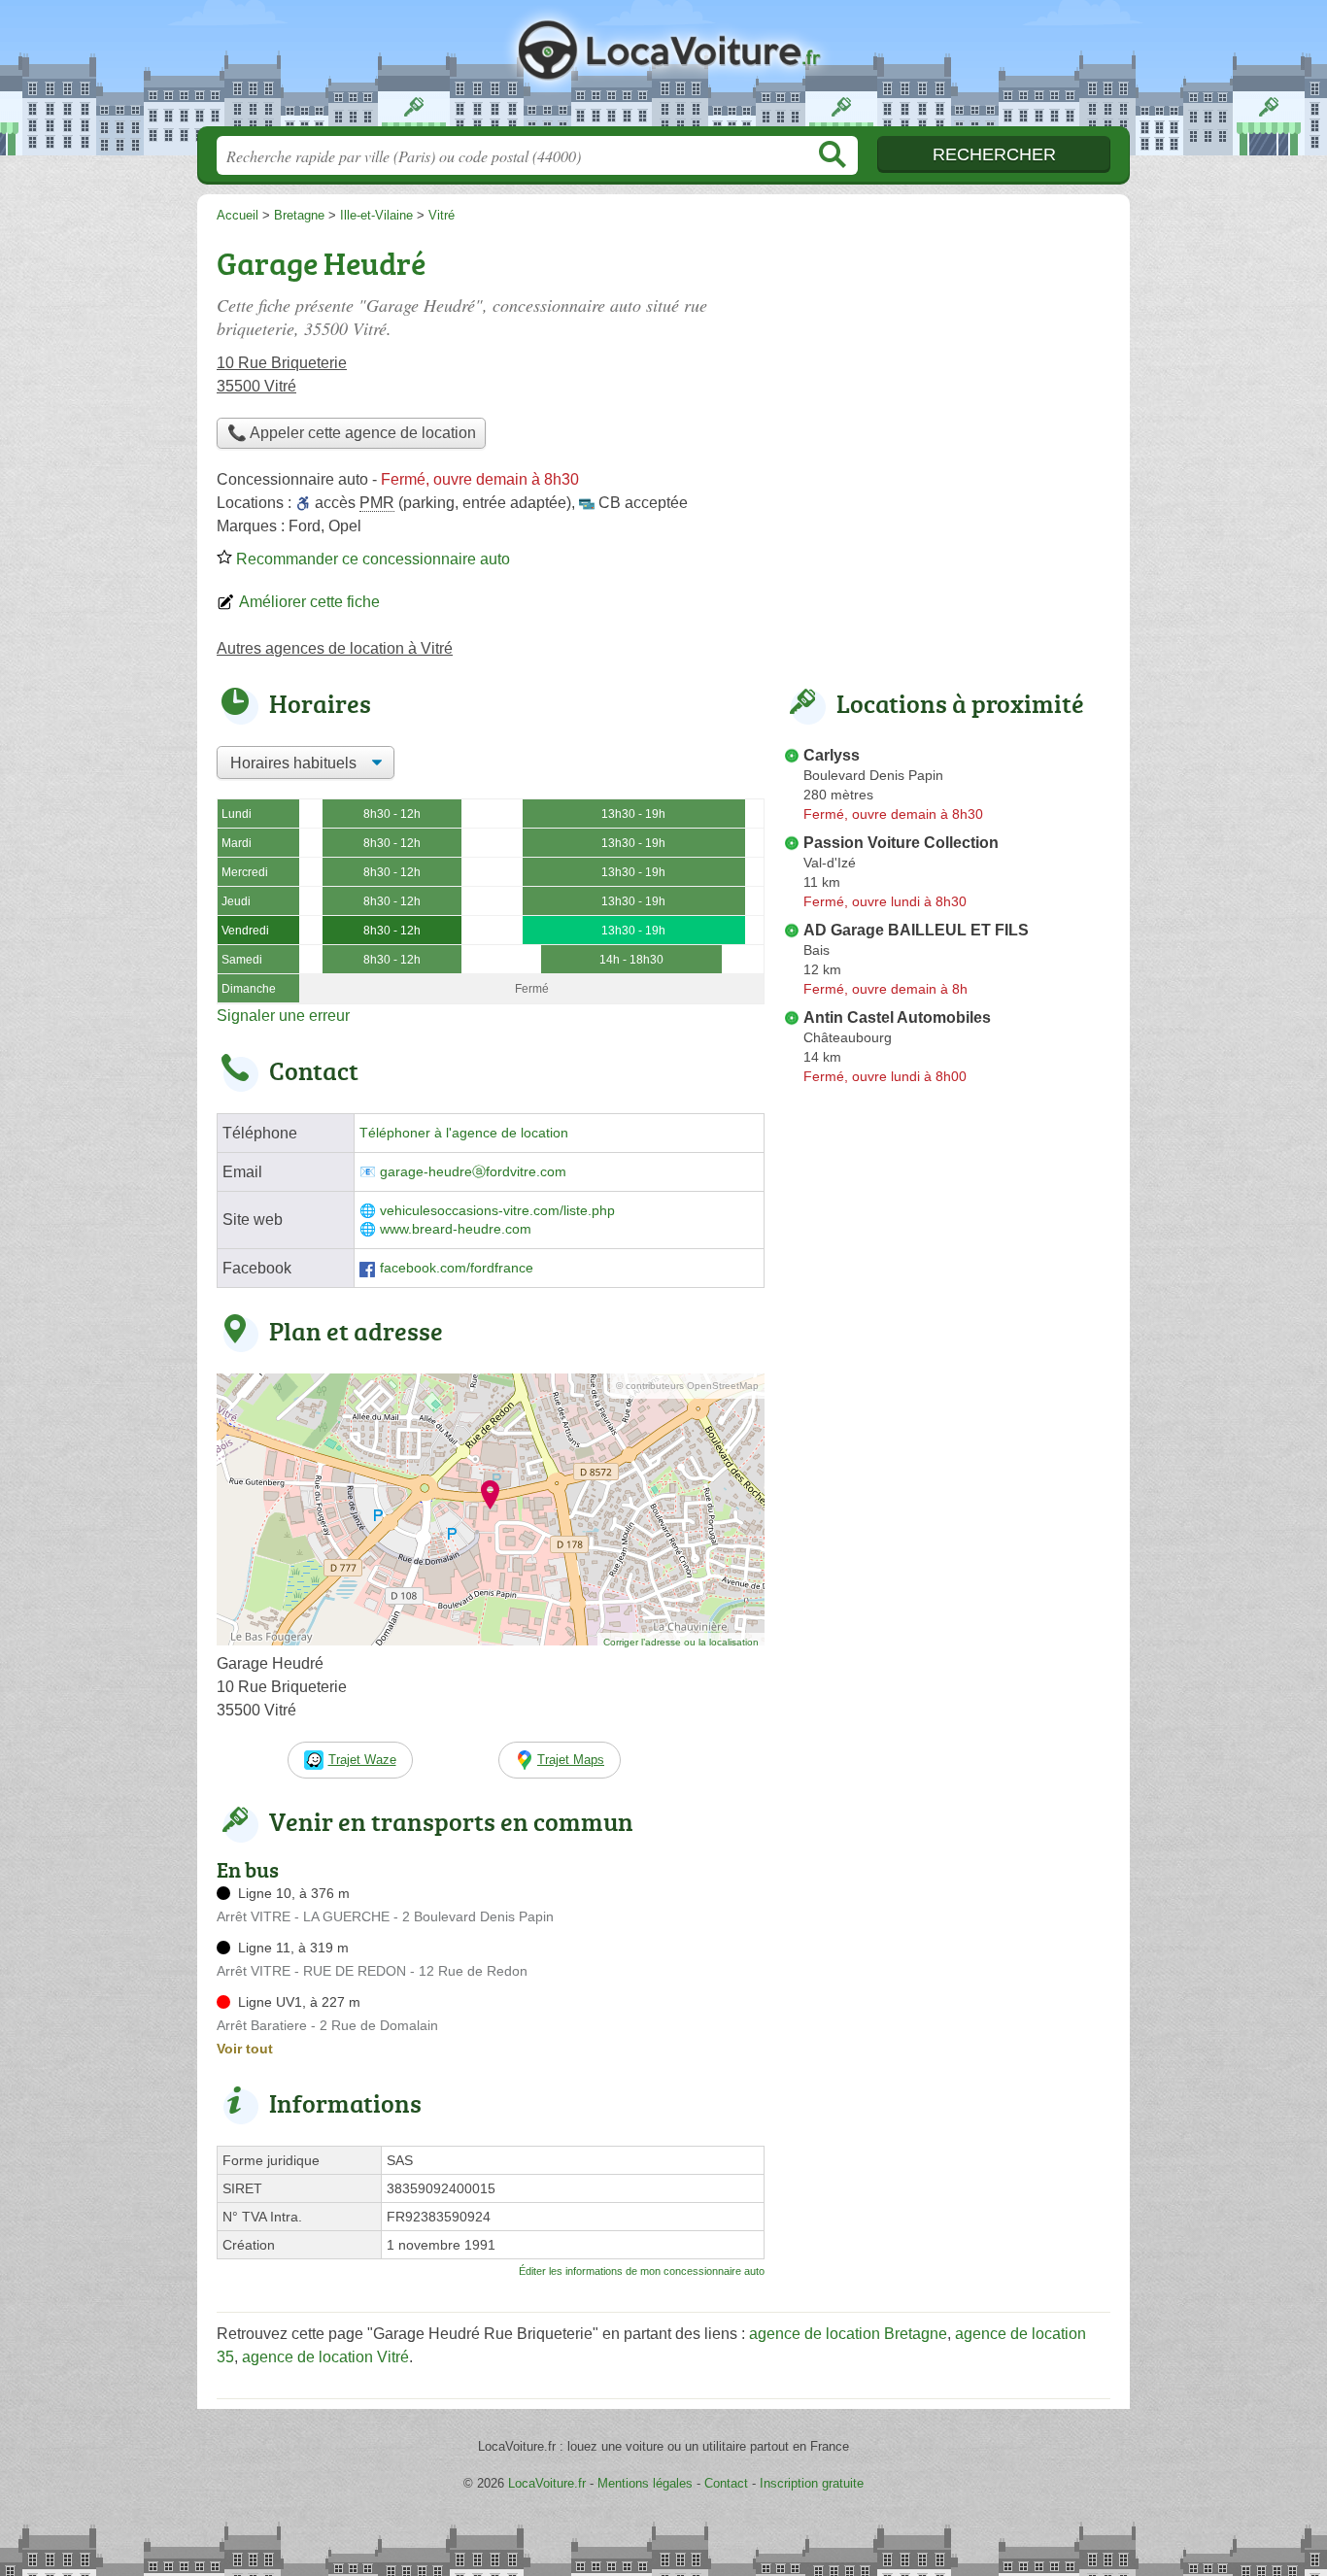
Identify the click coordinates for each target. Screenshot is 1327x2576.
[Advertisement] (947, 1544)
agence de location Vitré (325, 2357)
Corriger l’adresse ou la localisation (681, 1642)
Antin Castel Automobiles (897, 1017)
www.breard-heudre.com (456, 1229)
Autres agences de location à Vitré (335, 648)
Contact (726, 2483)
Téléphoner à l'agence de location (464, 1133)
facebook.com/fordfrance (457, 1268)
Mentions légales (645, 2483)
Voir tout (245, 2049)
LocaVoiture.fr (663, 69)
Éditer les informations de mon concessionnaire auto (642, 2271)
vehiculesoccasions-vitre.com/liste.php (497, 1211)
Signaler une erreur (283, 1016)
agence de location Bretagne (848, 2334)
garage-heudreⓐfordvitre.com (473, 1172)
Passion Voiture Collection (901, 843)
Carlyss (832, 755)
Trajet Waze (362, 1760)
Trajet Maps (571, 1760)
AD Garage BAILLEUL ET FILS (916, 930)
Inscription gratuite (812, 2483)
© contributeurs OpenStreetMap (687, 1386)
